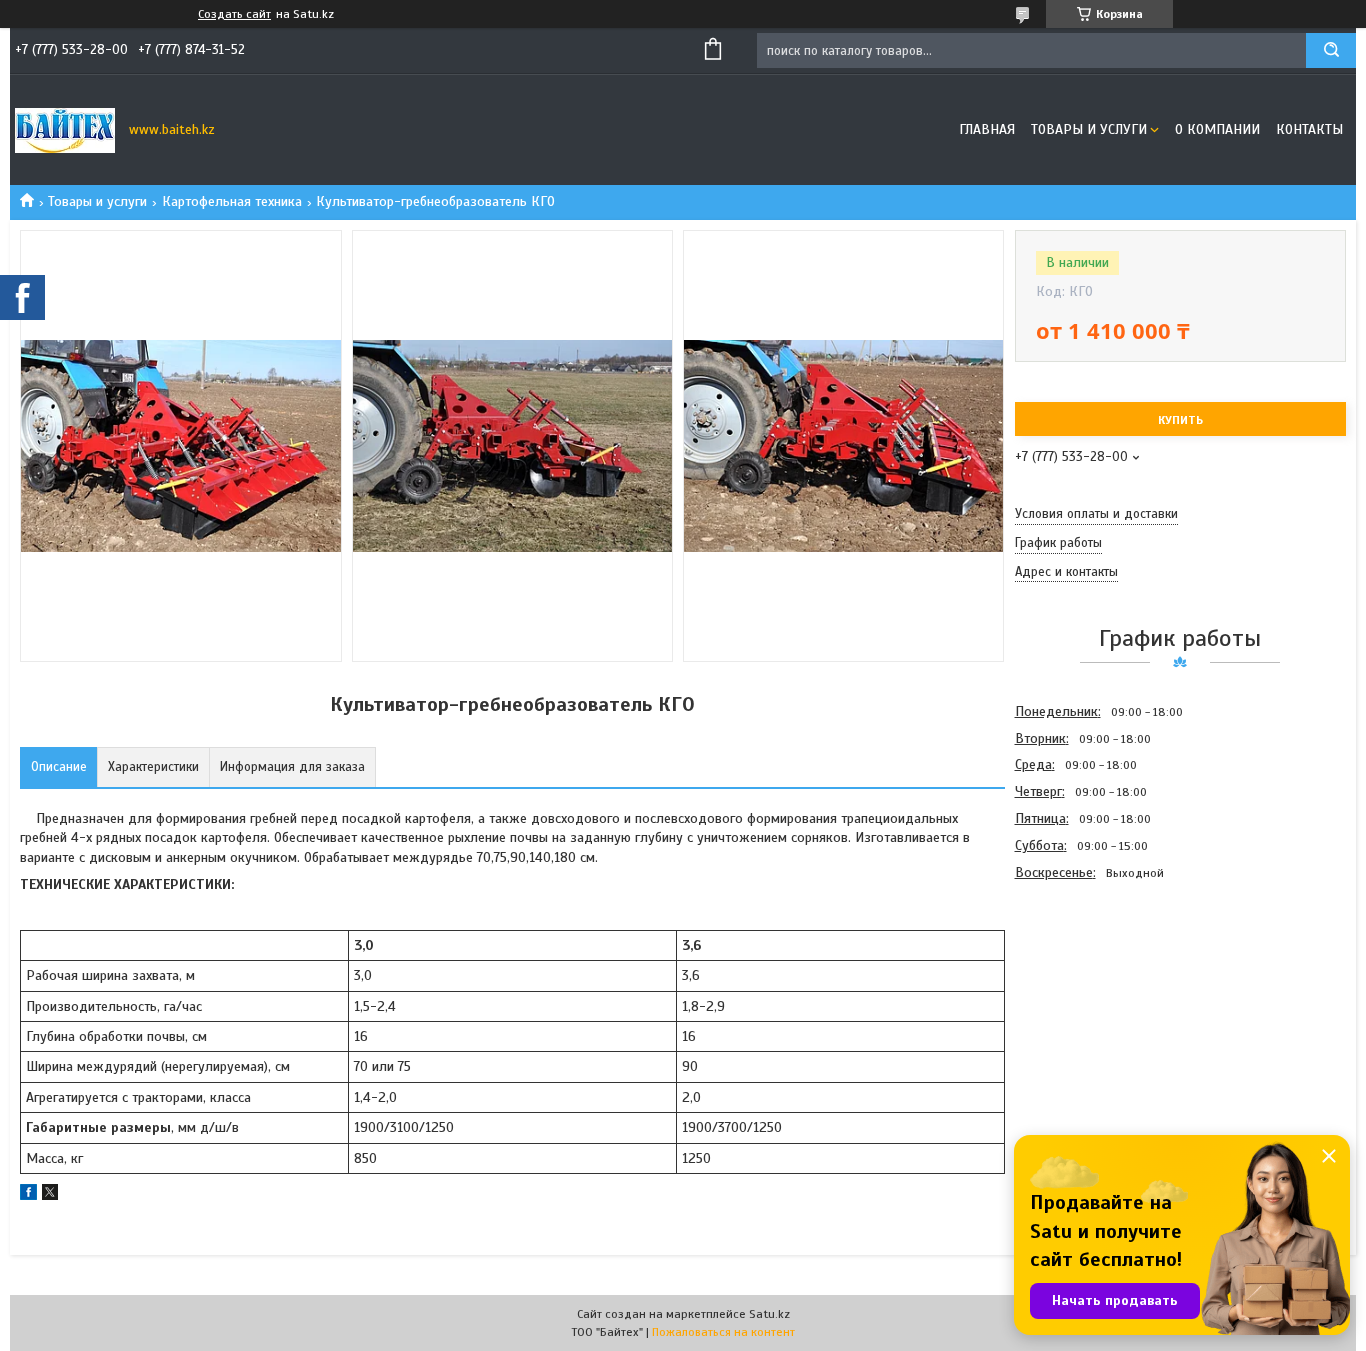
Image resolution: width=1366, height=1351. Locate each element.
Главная (987, 129)
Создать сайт (234, 14)
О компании (1217, 129)
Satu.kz (769, 1314)
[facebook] (28, 1195)
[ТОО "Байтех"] (65, 130)
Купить (1180, 420)
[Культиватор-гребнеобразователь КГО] (1086, 994)
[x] (50, 1195)
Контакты (1309, 129)
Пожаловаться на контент (723, 1332)
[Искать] (1331, 50)
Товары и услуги (1089, 129)
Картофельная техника (232, 201)
